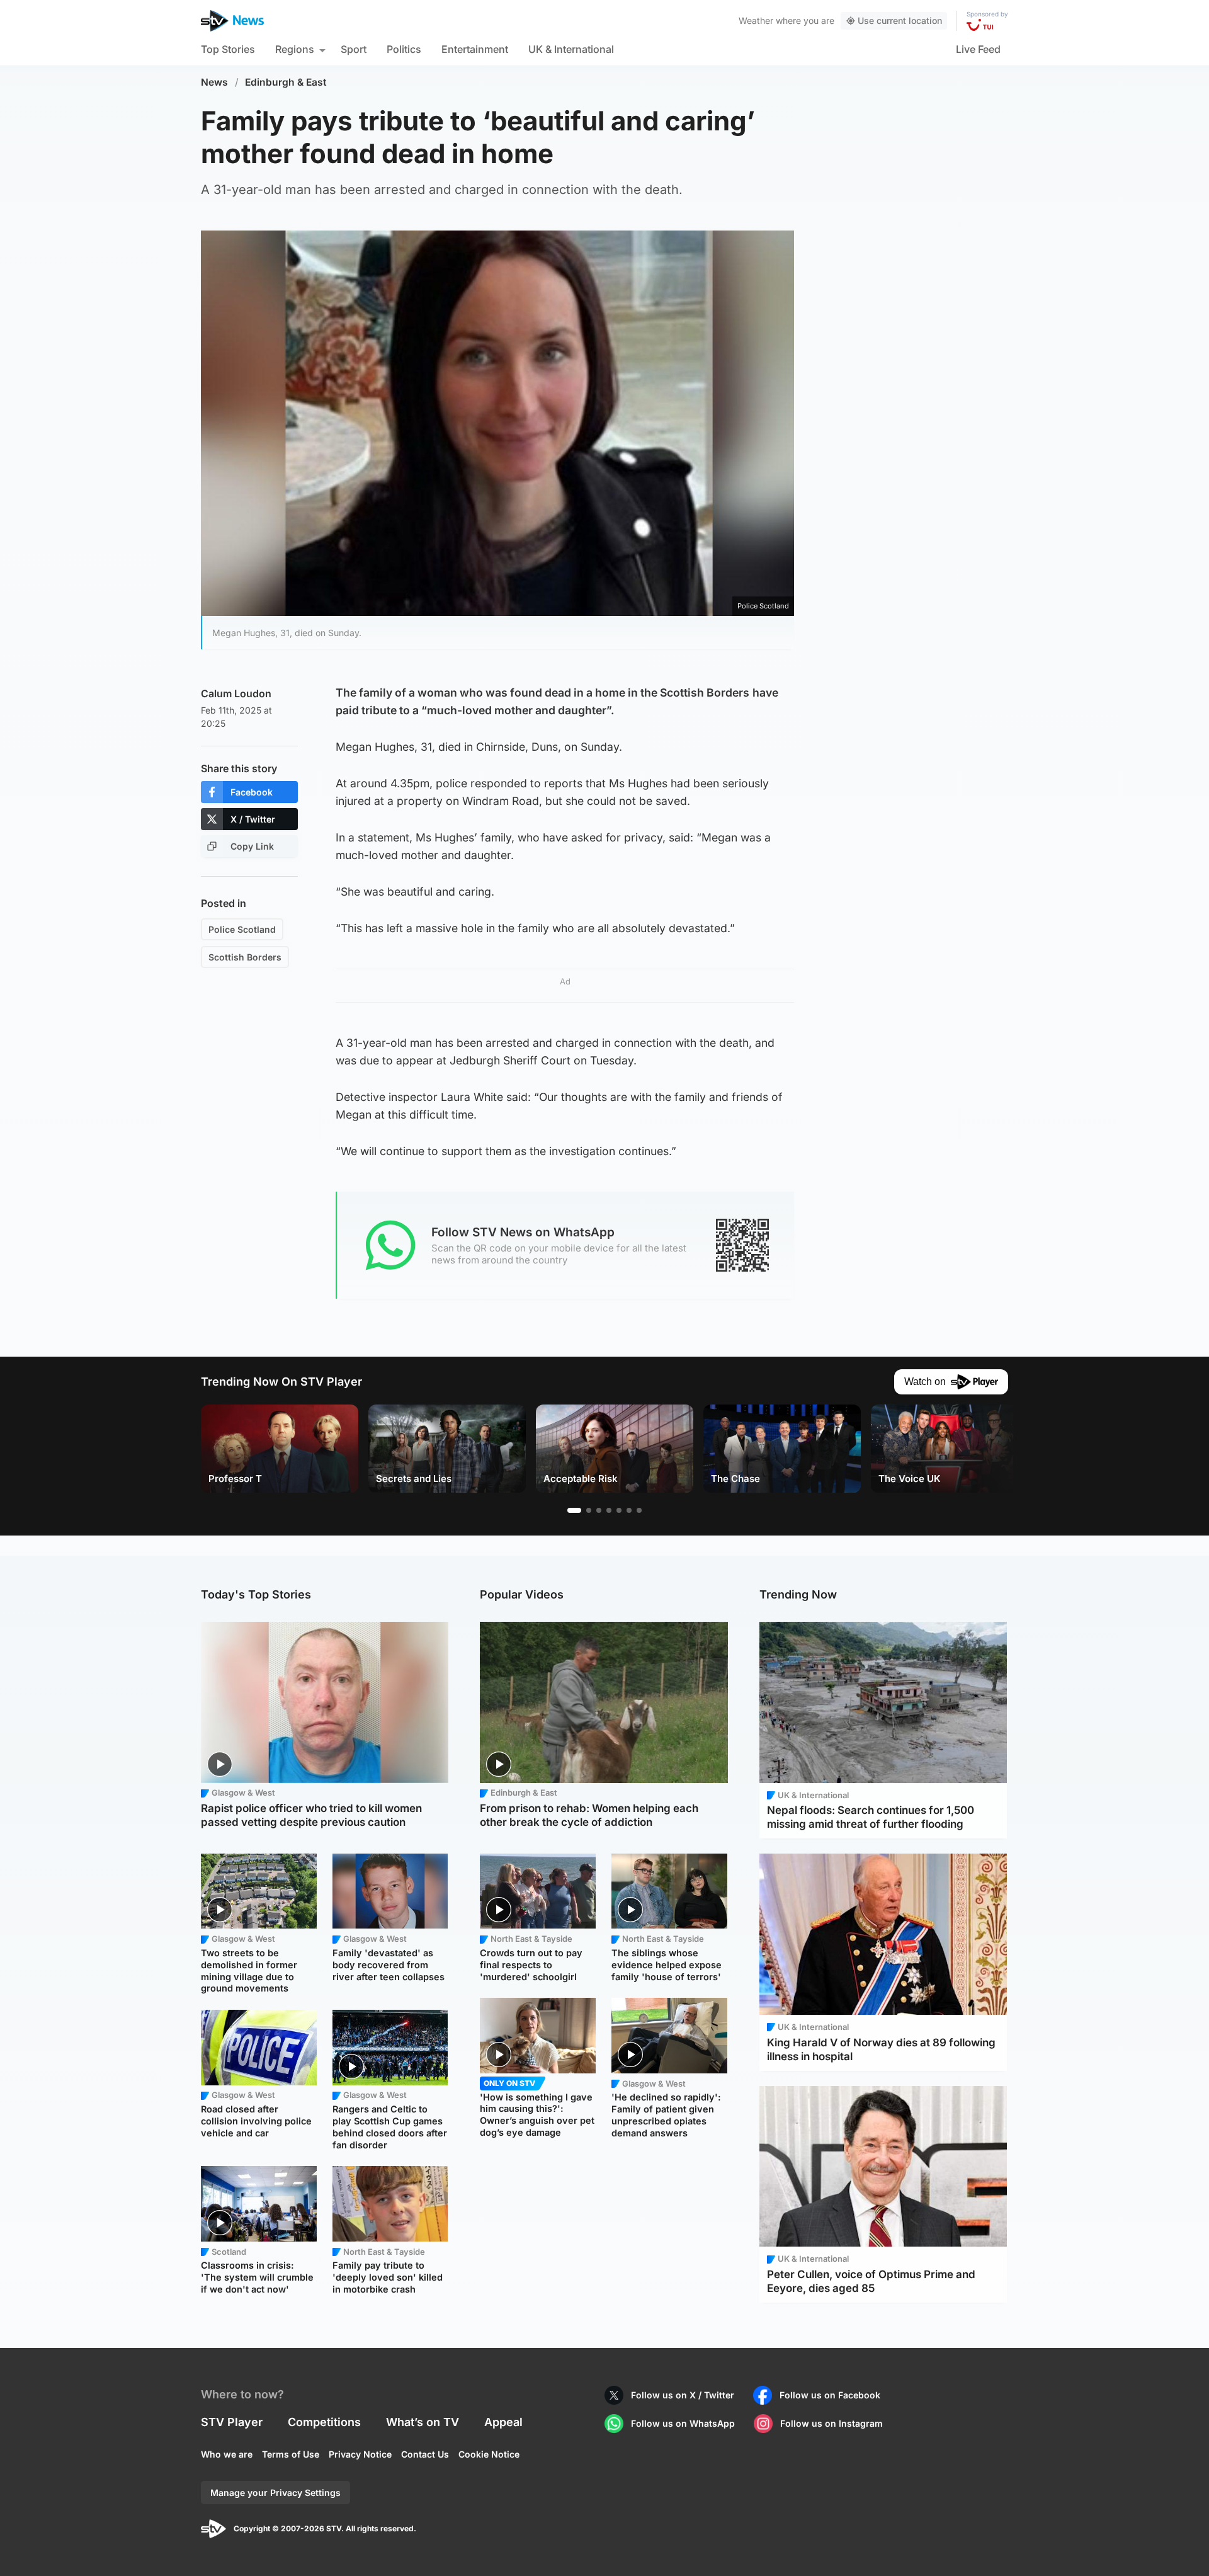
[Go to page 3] (599, 1510)
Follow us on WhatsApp (683, 2423)
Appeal (503, 2422)
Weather (756, 20)
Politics (404, 49)
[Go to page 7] (639, 1510)
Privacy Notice (360, 2454)
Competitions (324, 2422)
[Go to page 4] (609, 1510)
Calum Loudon (236, 693)
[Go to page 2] (589, 1510)
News (214, 82)
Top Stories (228, 49)
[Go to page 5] (619, 1510)
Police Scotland (242, 929)
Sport (354, 49)
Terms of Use (291, 2454)
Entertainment (475, 49)
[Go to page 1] (574, 1510)
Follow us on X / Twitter (683, 2395)
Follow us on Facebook (830, 2395)
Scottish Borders (245, 957)
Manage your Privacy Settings (275, 2493)
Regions (295, 49)
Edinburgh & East (286, 82)
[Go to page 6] (629, 1510)
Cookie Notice (489, 2454)
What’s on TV (423, 2422)
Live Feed (978, 49)
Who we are (227, 2454)
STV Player (232, 2422)
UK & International (571, 49)
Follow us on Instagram (832, 2423)
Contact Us (425, 2454)
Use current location (900, 20)
